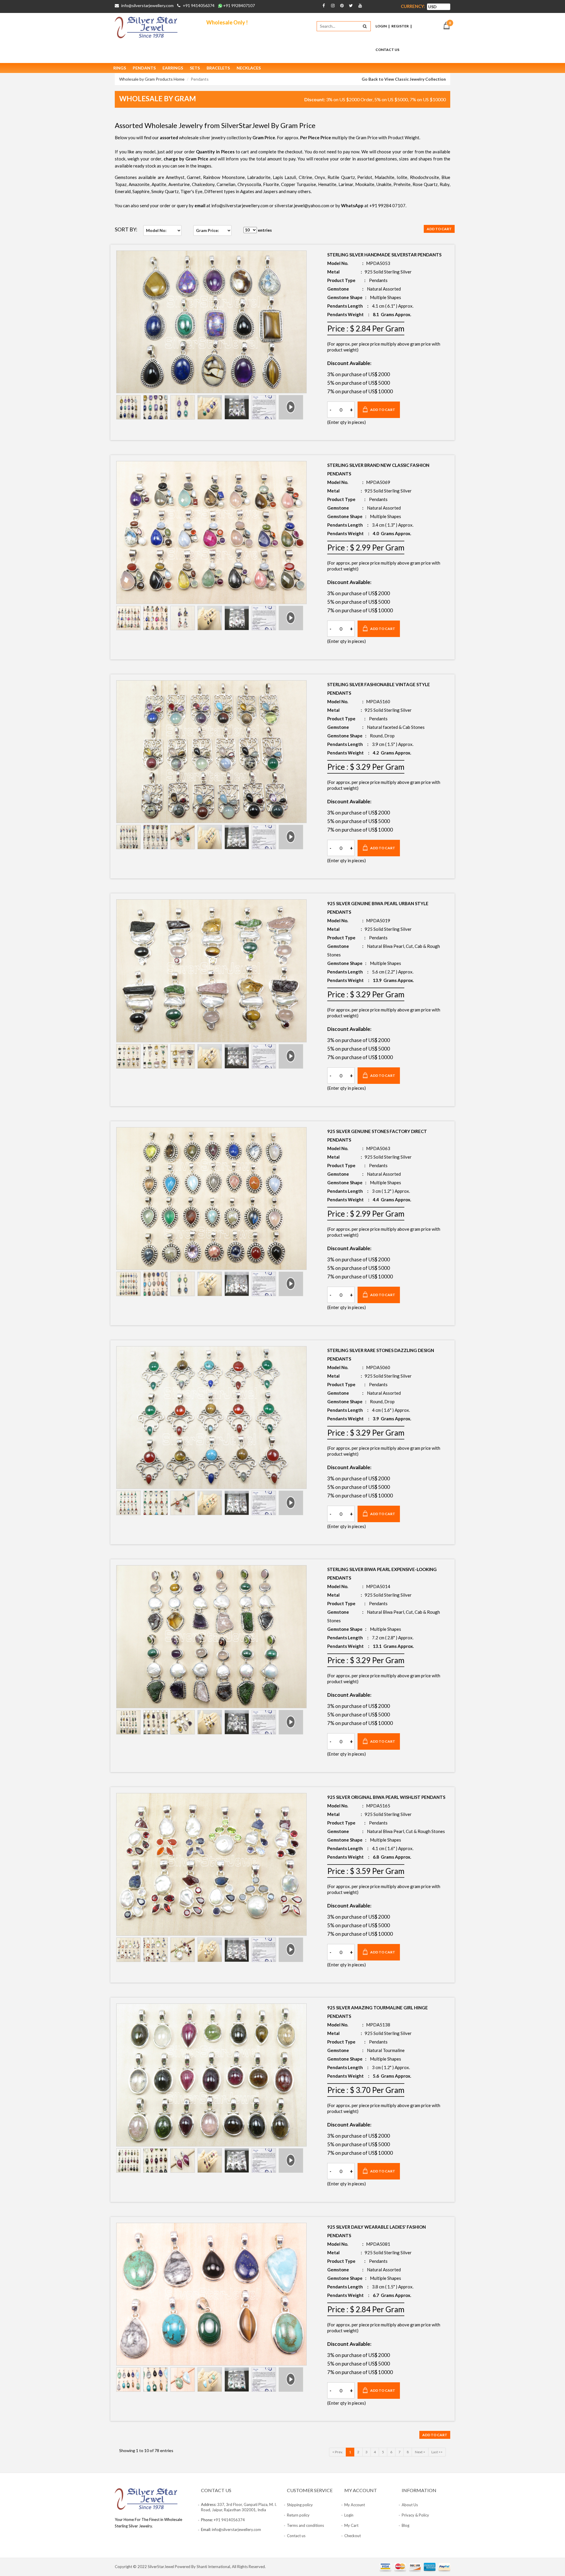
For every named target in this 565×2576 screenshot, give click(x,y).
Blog (406, 2525)
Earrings (173, 68)
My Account (355, 2505)
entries (264, 230)
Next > (420, 2452)
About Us (410, 2505)
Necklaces (249, 68)
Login (381, 26)
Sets (195, 68)
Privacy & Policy (415, 2515)
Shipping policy (300, 2505)
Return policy (298, 2515)
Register (400, 26)
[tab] (128, 407)
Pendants (144, 68)
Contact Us (387, 50)
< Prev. (338, 2452)
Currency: (413, 6)
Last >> (437, 2452)
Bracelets (218, 68)
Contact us (296, 2536)
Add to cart (439, 229)
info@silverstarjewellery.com (147, 5)
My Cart (351, 2525)
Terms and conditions (305, 2525)
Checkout (353, 2536)
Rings (120, 68)
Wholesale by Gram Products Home (152, 79)
